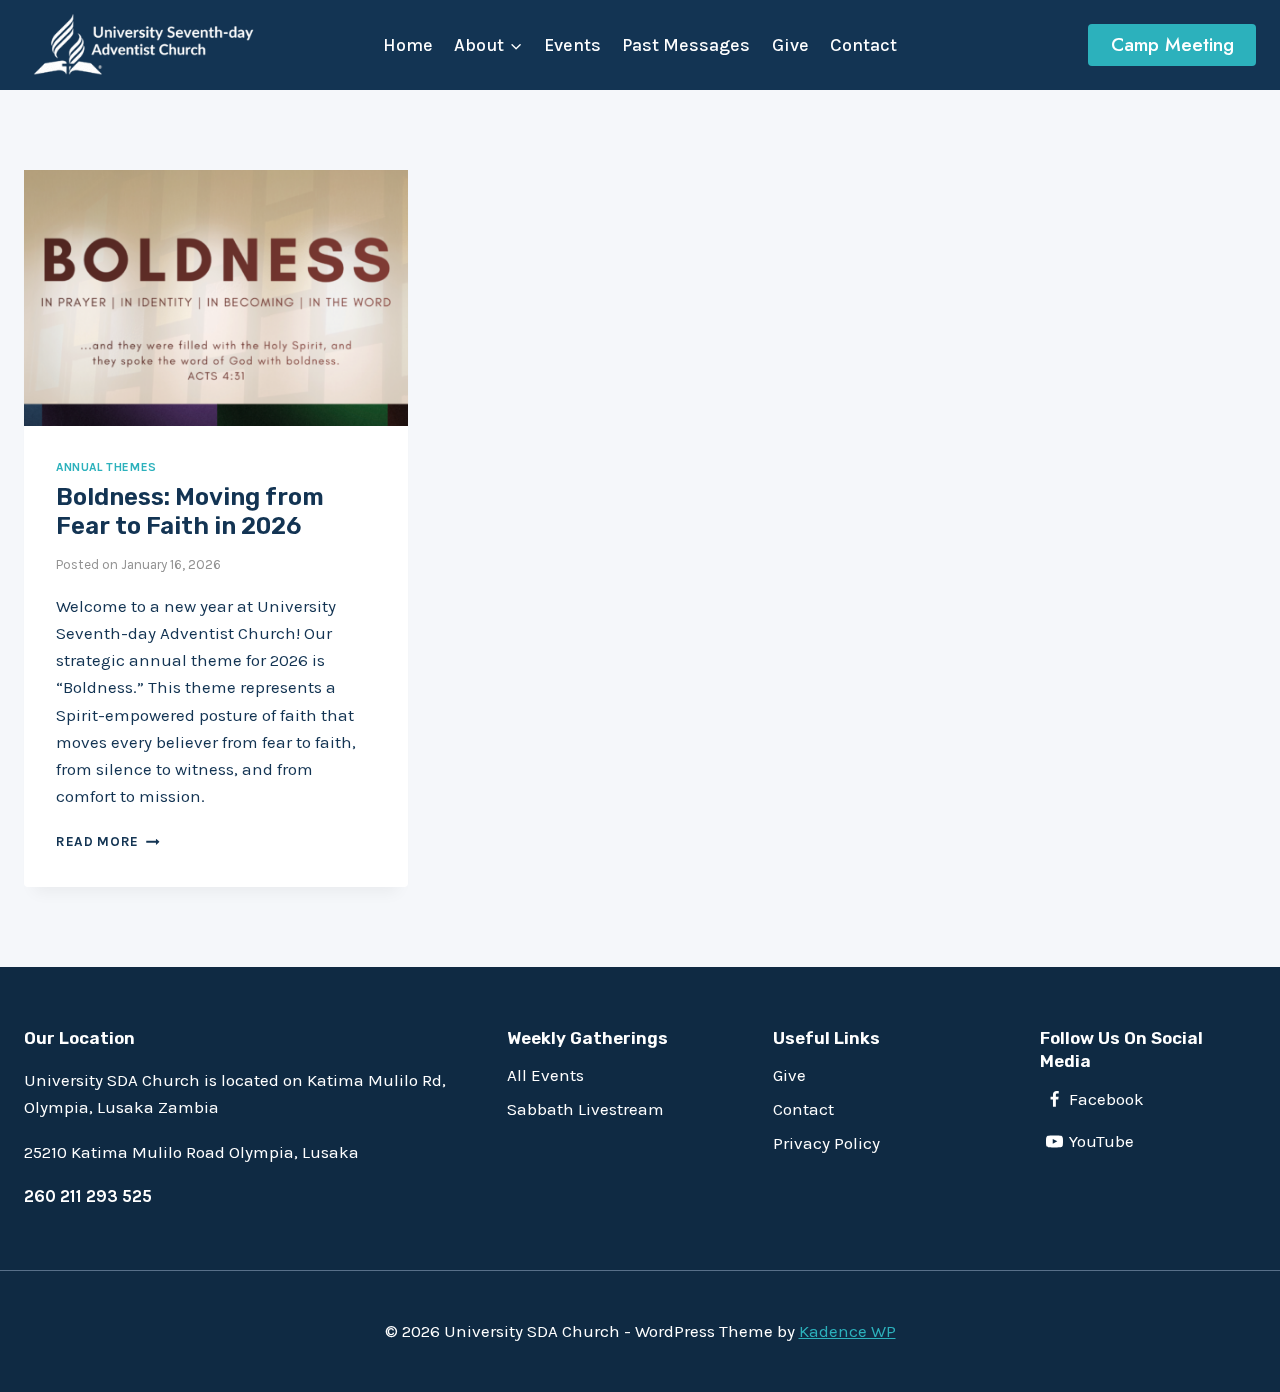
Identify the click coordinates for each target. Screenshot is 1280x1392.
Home (408, 45)
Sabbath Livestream (585, 1109)
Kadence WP (847, 1331)
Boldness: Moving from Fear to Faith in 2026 (190, 511)
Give (790, 45)
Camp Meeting (1172, 44)
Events (572, 45)
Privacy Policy (826, 1143)
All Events (545, 1075)
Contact (863, 45)
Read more (108, 841)
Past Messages (686, 45)
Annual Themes (106, 467)
